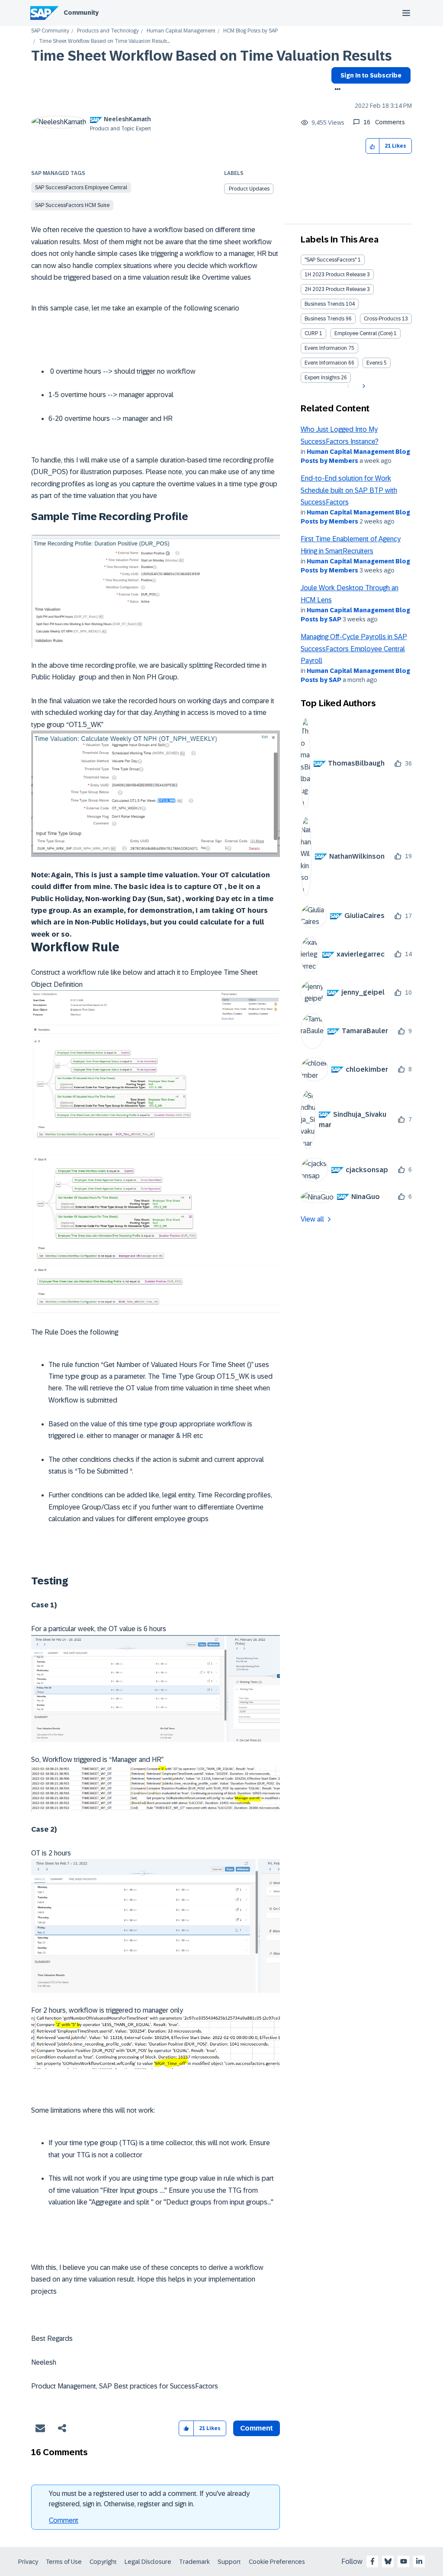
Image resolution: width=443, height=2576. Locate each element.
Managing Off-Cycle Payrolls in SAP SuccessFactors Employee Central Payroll (354, 649)
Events (374, 363)
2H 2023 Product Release (335, 289)
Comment (64, 2520)
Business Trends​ (324, 319)
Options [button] (336, 90)
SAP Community (50, 31)
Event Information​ (326, 363)
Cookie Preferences (277, 2562)
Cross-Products (382, 319)
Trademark (194, 2562)
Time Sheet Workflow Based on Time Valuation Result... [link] (104, 41)
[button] (373, 146)
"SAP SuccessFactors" (331, 260)
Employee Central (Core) (363, 333)
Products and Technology (108, 31)
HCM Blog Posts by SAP (250, 31)
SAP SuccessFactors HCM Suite (72, 205)
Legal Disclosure (148, 2562)
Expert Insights (322, 378)
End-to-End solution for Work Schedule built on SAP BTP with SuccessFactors (349, 490)
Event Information (326, 348)
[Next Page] (363, 386)
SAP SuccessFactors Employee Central (81, 187)
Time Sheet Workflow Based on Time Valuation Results (212, 56)
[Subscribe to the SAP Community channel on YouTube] (404, 2561)
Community (81, 13)
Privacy (28, 2562)
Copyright (103, 2562)
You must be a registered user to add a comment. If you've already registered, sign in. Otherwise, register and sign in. (149, 2499)
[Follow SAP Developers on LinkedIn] (419, 2561)
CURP (311, 333)
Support (229, 2562)
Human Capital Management (181, 31)
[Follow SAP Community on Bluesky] (388, 2561)
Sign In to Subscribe (371, 75)
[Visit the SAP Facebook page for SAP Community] (372, 2561)
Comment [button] (257, 2428)
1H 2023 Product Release (335, 275)
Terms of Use (64, 2562)
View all (312, 1219)
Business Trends (324, 304)
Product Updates (249, 189)
